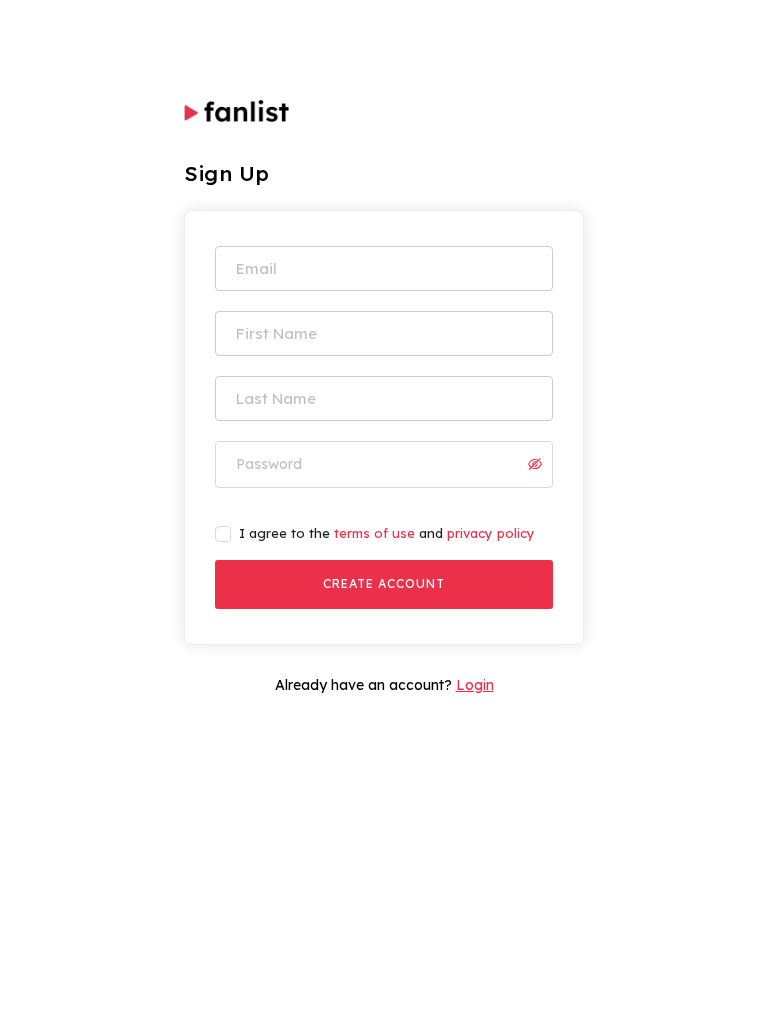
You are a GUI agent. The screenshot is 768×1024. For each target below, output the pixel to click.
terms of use (374, 533)
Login (475, 685)
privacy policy (491, 533)
